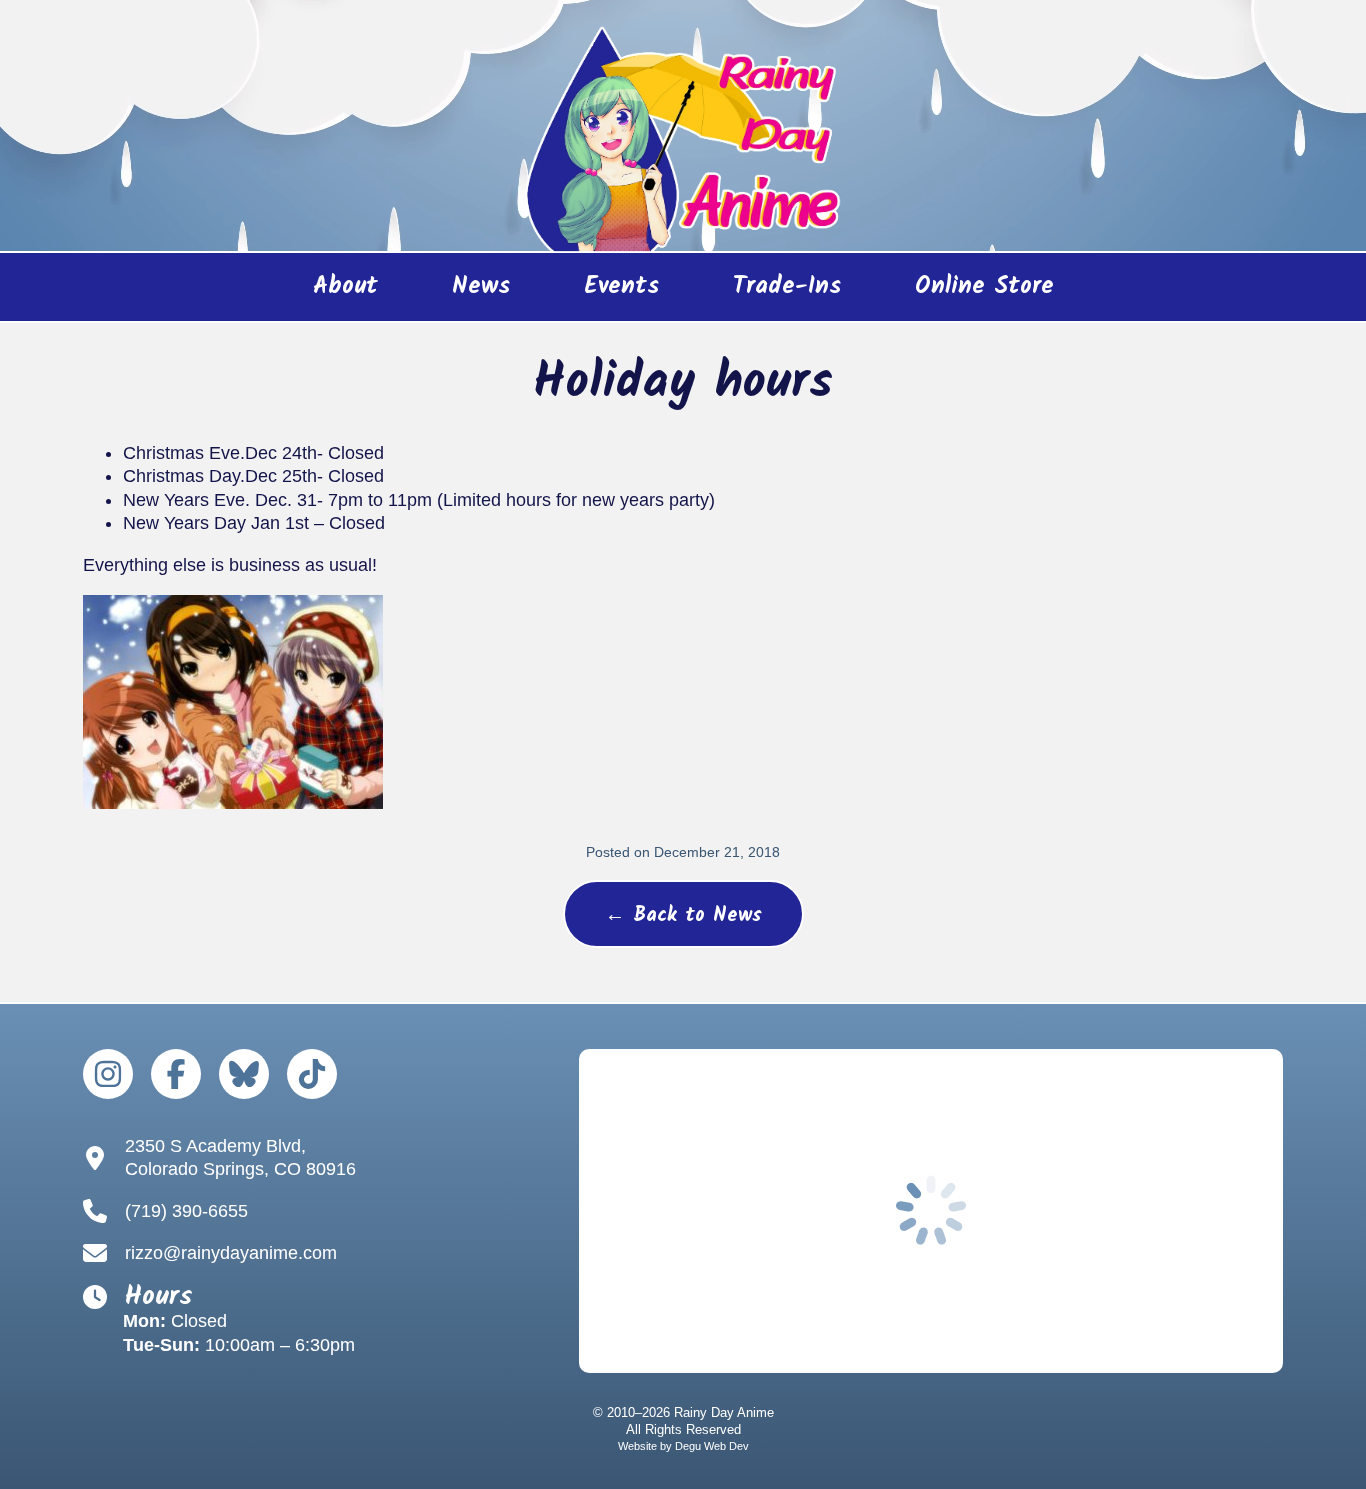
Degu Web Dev (712, 1446)
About (345, 286)
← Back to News (683, 916)
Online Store (966, 293)
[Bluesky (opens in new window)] (244, 1074)
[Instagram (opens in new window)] (108, 1074)
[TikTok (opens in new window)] (312, 1074)
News (481, 286)
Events (621, 286)
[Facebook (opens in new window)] (176, 1074)
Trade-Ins (787, 286)
